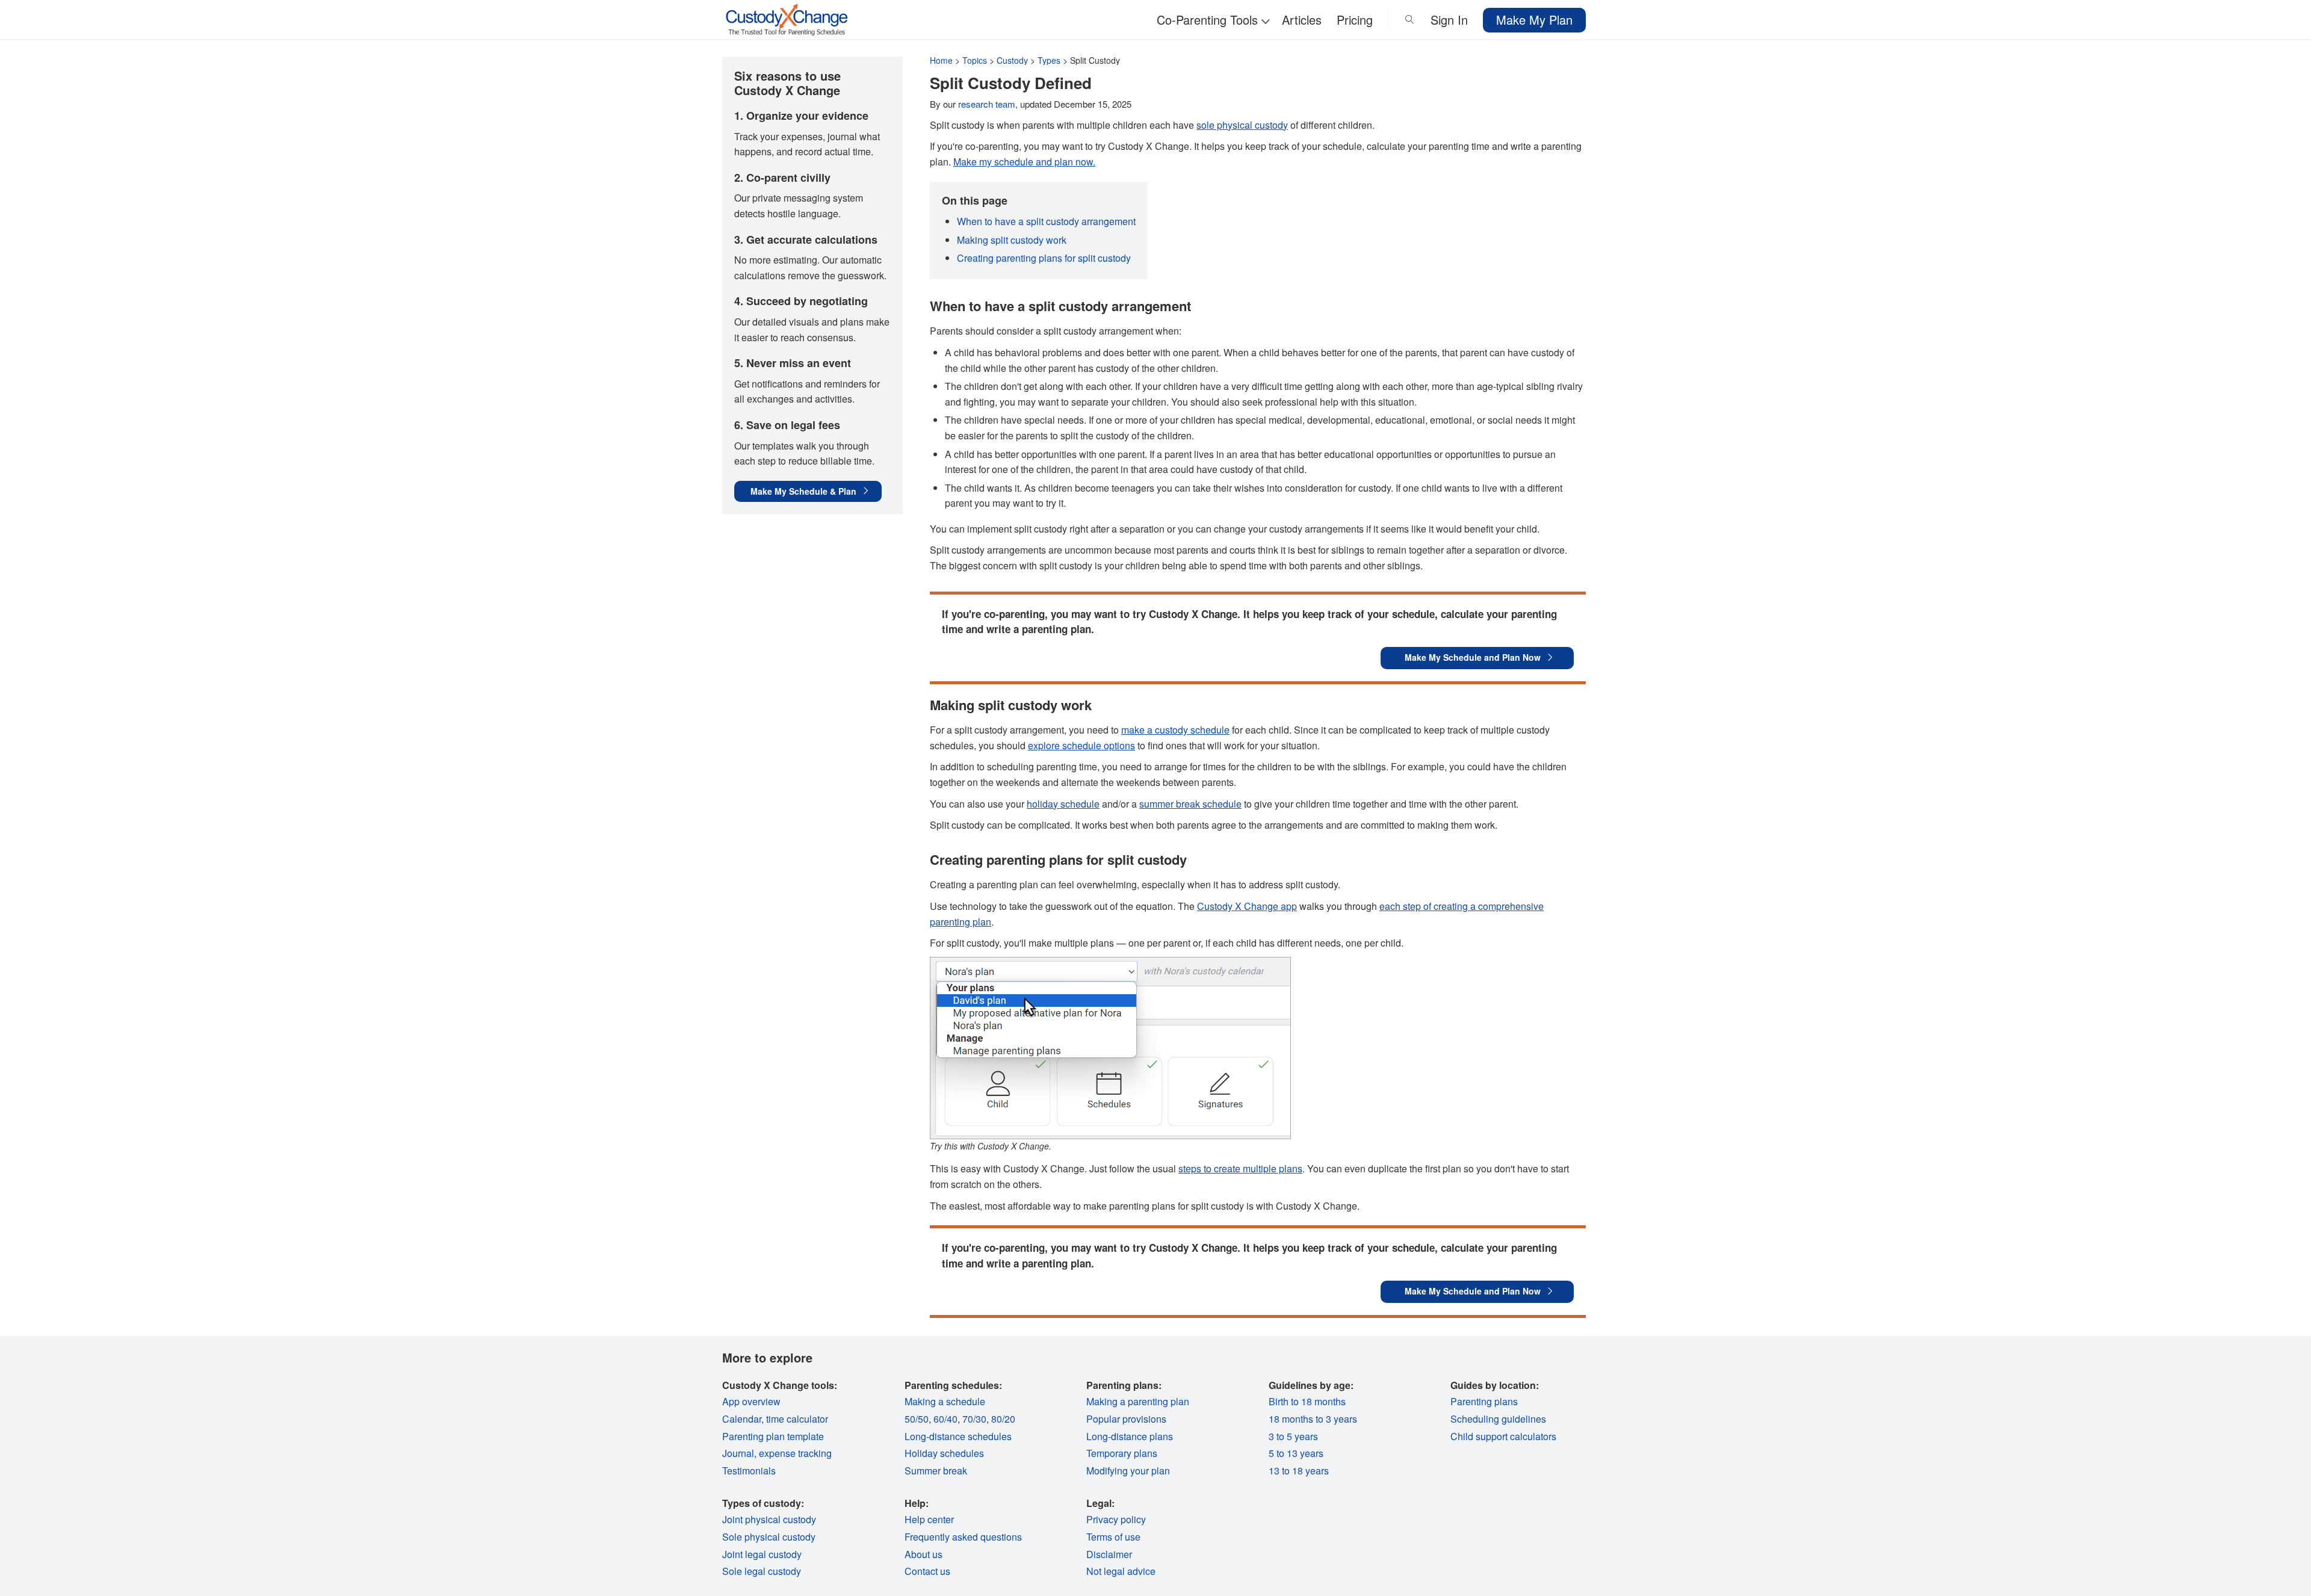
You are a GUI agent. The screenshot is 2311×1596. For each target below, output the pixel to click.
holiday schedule (1063, 804)
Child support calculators (1503, 1436)
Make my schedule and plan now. (1024, 162)
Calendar (742, 1419)
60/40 (945, 1419)
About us (923, 1554)
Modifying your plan (1128, 1471)
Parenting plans (1484, 1401)
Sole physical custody (769, 1537)
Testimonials (749, 1471)
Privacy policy (1116, 1519)
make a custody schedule (1175, 730)
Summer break (936, 1471)
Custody (1012, 60)
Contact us (927, 1571)
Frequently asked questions (963, 1537)
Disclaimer (1109, 1554)
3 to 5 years (1293, 1436)
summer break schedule (1190, 804)
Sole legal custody (762, 1571)
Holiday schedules (944, 1453)
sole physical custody (1242, 125)
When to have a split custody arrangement (1046, 221)
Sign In (1449, 20)
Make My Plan (1534, 20)
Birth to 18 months (1307, 1401)
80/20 (1003, 1419)
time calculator (797, 1419)
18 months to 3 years (1313, 1419)
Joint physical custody (769, 1519)
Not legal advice (1121, 1571)
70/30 (974, 1419)
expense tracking (795, 1453)
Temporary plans (1122, 1453)
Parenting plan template (773, 1436)
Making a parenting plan (1138, 1401)
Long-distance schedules (958, 1436)
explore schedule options (1081, 745)
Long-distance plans (1130, 1436)
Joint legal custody (762, 1554)
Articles (1302, 20)
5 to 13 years (1296, 1453)
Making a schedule (945, 1401)
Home (941, 60)
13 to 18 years (1299, 1471)
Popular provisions (1126, 1419)
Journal (738, 1453)
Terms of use (1113, 1537)
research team (987, 104)
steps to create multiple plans (1240, 1168)
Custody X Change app (1247, 906)
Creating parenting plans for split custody (1044, 258)
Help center (929, 1519)
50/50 (917, 1419)
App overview (751, 1401)
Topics (975, 60)
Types (1049, 60)
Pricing (1355, 20)
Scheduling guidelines (1498, 1419)
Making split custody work (1012, 240)
